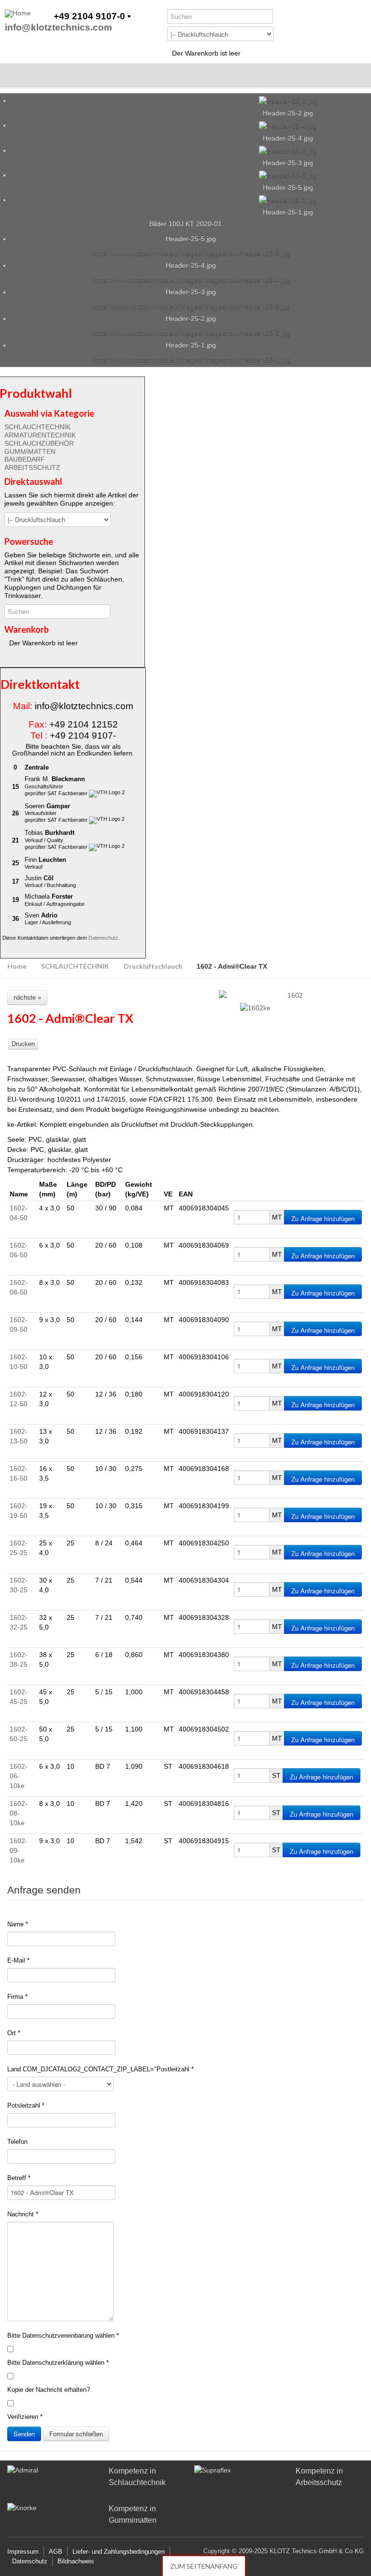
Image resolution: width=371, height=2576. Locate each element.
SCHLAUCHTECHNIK (37, 427)
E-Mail (18, 1960)
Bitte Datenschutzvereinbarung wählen (63, 2336)
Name (18, 1924)
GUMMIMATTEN (30, 451)
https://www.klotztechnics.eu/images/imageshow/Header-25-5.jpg (191, 253)
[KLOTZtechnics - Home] (18, 14)
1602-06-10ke (19, 1776)
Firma (17, 1997)
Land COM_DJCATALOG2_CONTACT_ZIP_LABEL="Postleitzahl (100, 2069)
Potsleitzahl (26, 2105)
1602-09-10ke (19, 1850)
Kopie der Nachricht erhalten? (49, 2390)
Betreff (19, 2178)
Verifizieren (25, 2417)
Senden (24, 2434)
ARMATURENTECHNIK (40, 435)
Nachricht (23, 2214)
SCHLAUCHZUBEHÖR (39, 443)
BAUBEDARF (25, 459)
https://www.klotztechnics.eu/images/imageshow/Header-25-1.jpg (191, 360)
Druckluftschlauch (153, 966)
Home (17, 966)
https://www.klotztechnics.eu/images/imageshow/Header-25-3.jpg (191, 306)
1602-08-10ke (19, 1813)
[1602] (291, 996)
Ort (14, 2033)
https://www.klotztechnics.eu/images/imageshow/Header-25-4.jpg (191, 280)
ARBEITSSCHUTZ (32, 467)
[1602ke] (255, 1008)
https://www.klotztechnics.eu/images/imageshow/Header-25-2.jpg (191, 333)
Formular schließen (76, 2434)
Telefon (17, 2142)
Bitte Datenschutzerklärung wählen (58, 2363)
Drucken (23, 1044)
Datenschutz (103, 938)
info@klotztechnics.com (58, 28)
